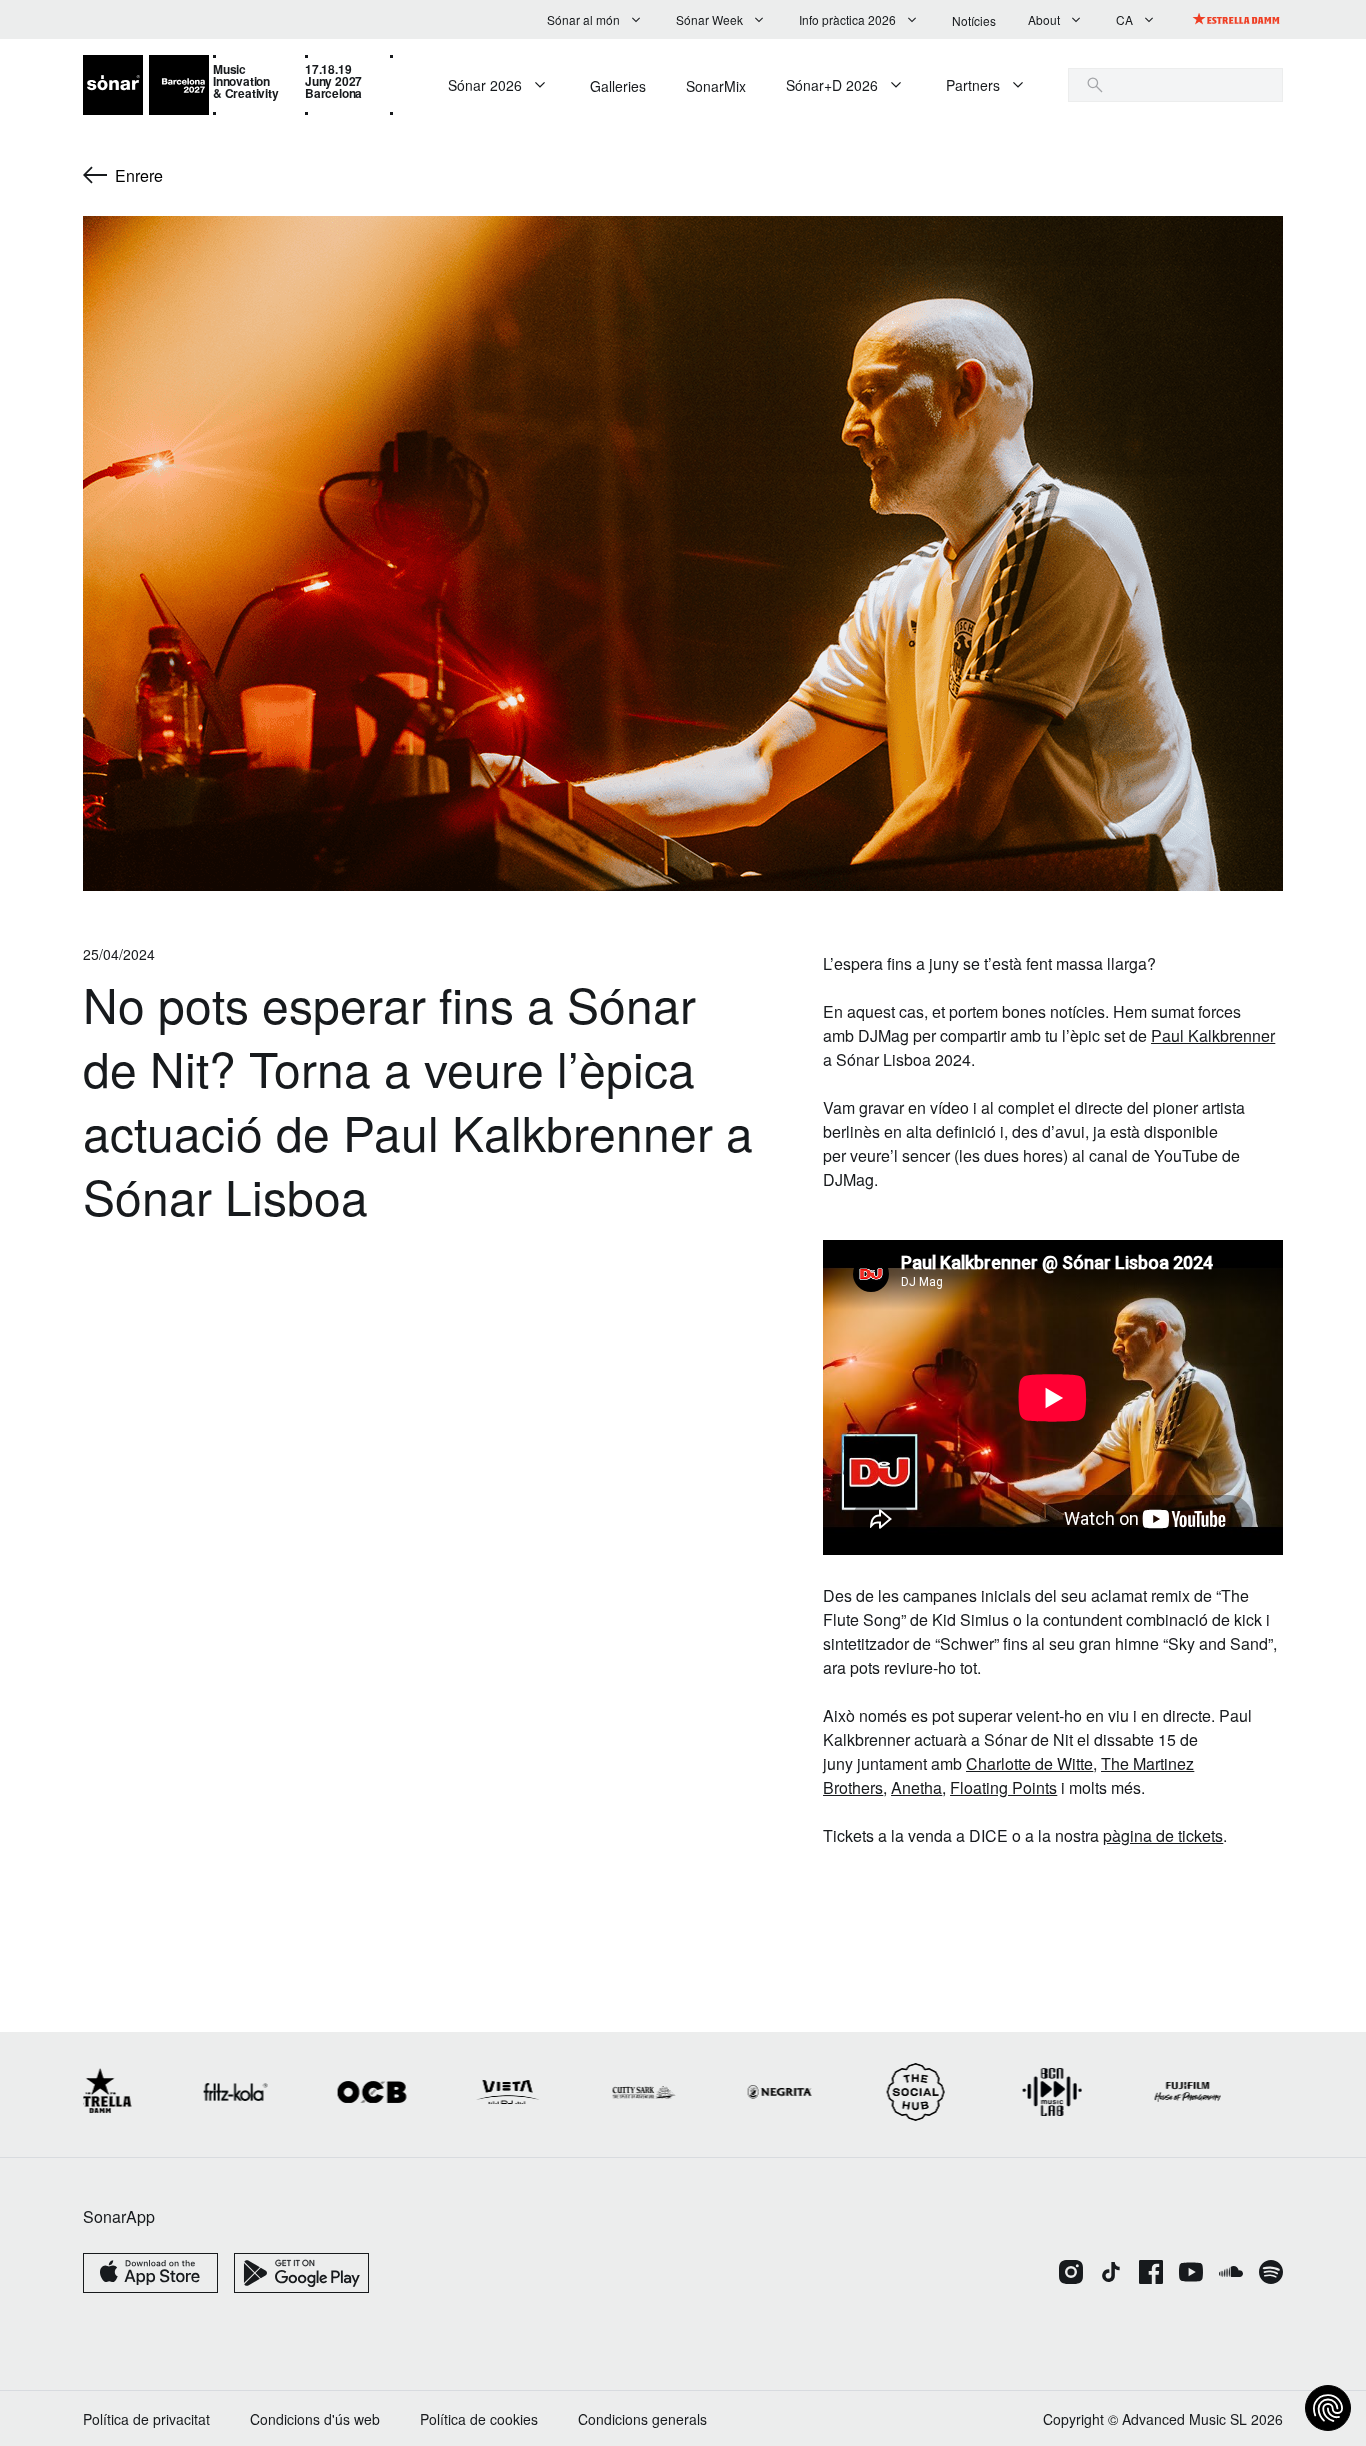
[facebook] (1151, 2274)
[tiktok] (1111, 2274)
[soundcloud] (1231, 2274)
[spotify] (1271, 2274)
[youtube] (1191, 2274)
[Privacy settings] (1328, 2408)
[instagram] (1071, 2274)
